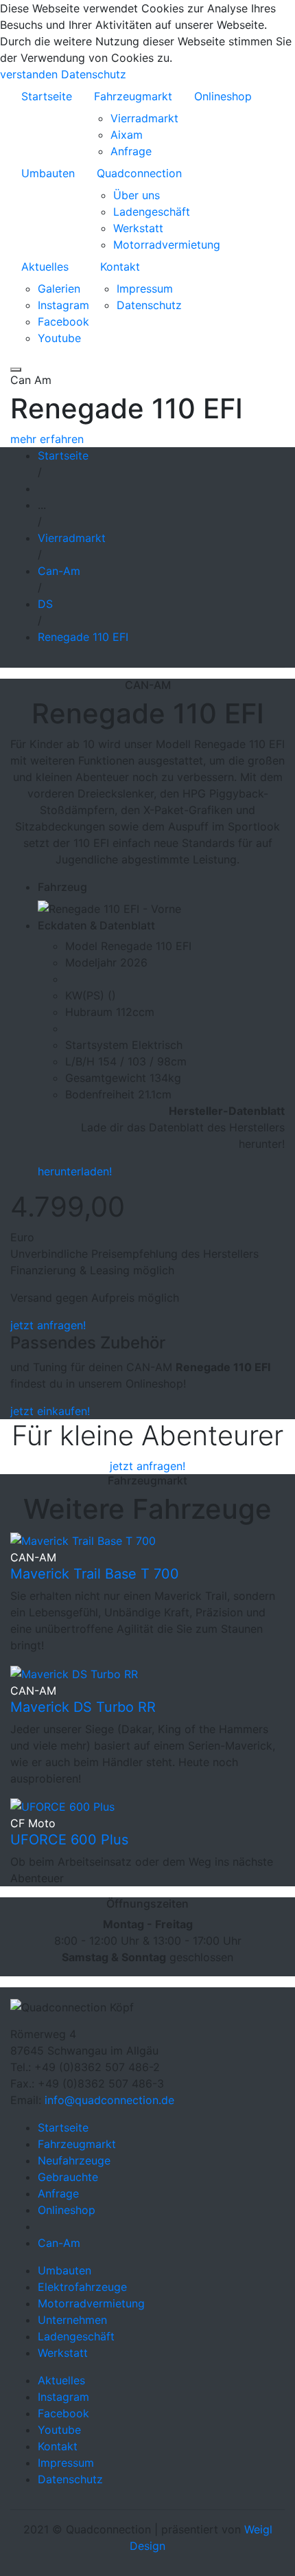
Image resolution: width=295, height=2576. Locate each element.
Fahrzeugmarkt (133, 96)
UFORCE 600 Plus (69, 1840)
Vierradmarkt (144, 118)
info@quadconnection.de (109, 2100)
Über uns (137, 195)
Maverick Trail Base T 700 (95, 1574)
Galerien (59, 289)
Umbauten (48, 173)
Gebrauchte (68, 2177)
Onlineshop (223, 96)
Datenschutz (94, 74)
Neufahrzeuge (74, 2160)
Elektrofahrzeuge (82, 2287)
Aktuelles (45, 267)
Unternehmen (72, 2320)
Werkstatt (138, 228)
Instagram (63, 305)
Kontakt (120, 267)
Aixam (127, 135)
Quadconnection (139, 173)
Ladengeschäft (152, 212)
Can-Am (59, 2243)
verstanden (29, 74)
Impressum (145, 289)
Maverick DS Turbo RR (83, 1707)
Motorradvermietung (167, 245)
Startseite (47, 96)
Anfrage (131, 151)
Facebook (63, 321)
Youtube (59, 338)
